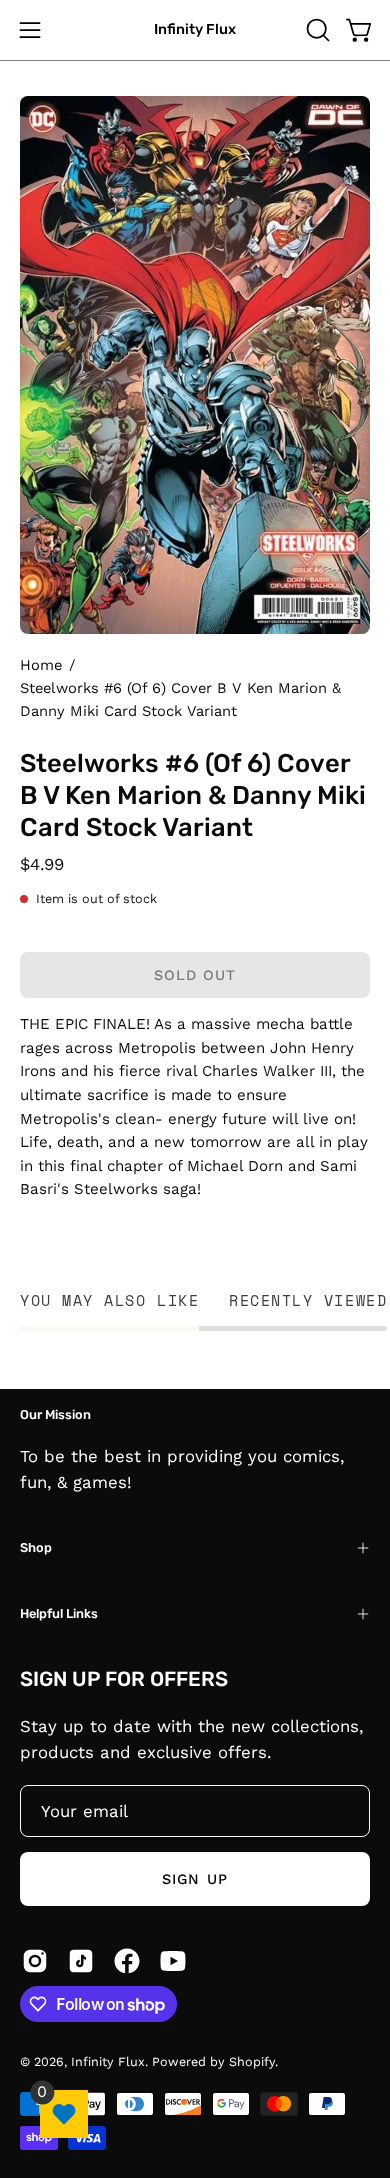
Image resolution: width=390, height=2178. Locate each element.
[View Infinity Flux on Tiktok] (81, 1961)
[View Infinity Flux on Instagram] (35, 1961)
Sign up (195, 1879)
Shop (36, 1547)
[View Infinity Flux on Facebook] (127, 1961)
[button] (316, 30)
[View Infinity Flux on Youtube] (173, 1961)
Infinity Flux (195, 29)
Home (41, 665)
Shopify (252, 2061)
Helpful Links (59, 1613)
